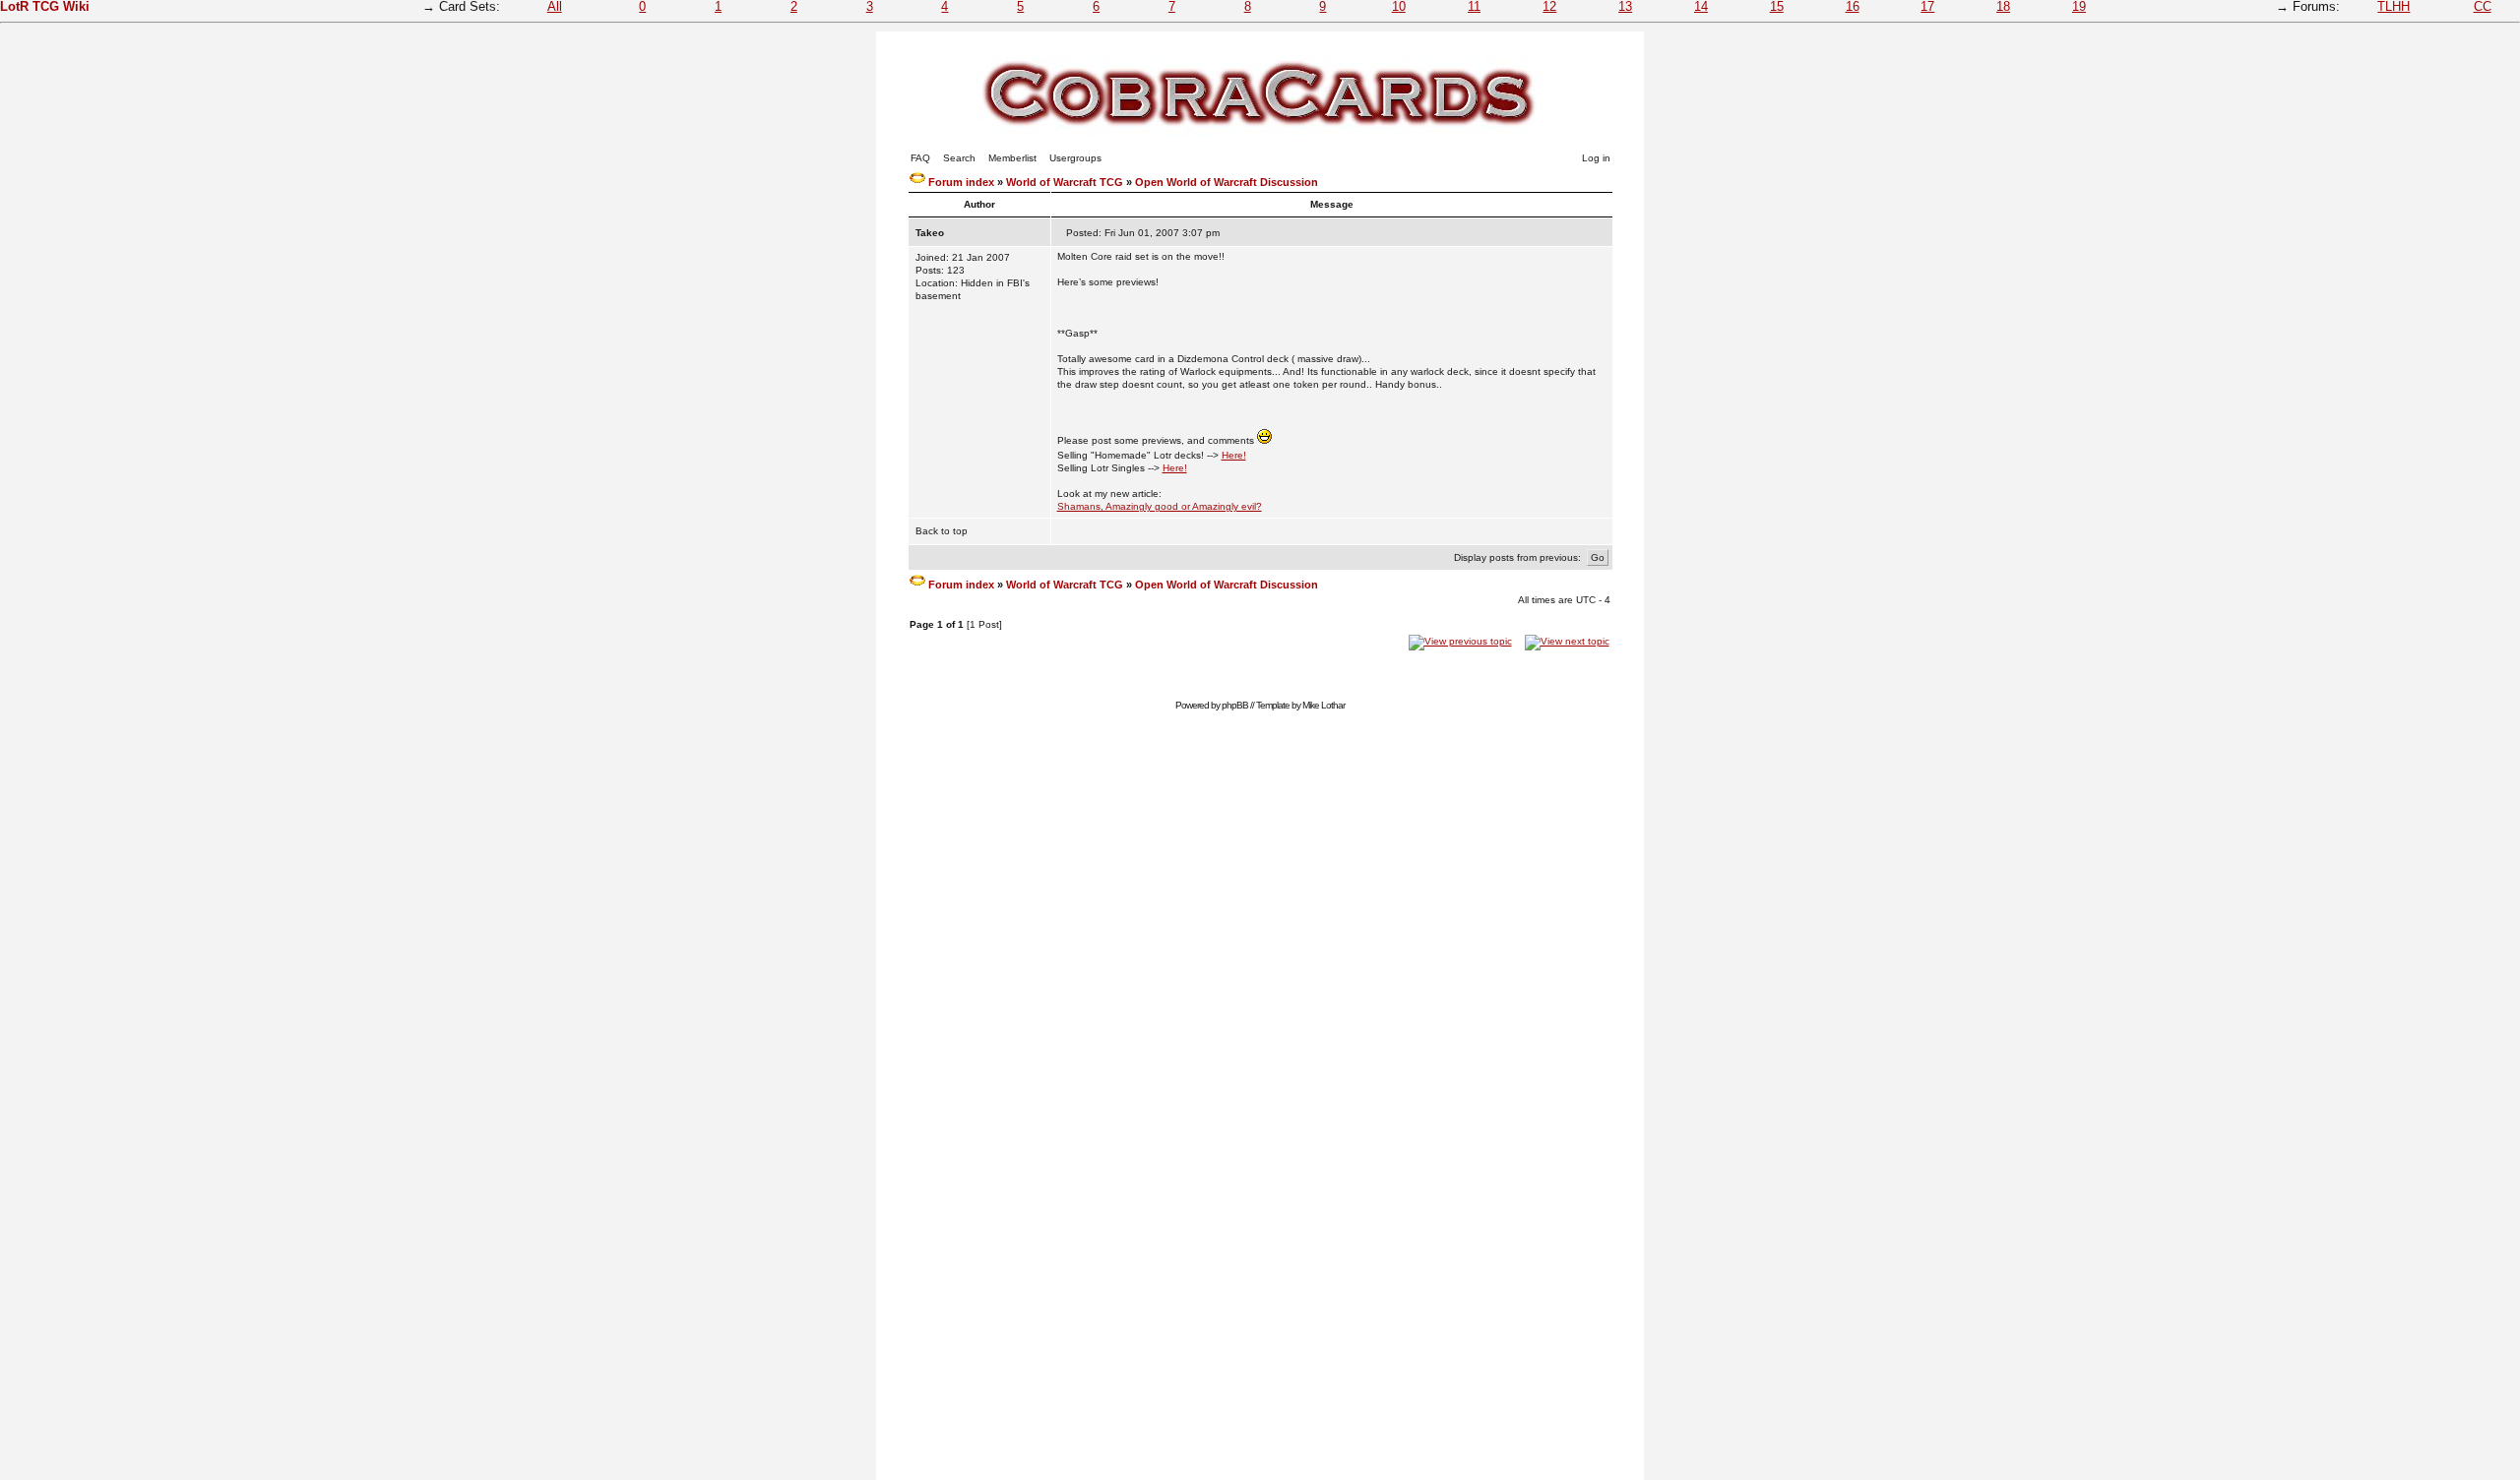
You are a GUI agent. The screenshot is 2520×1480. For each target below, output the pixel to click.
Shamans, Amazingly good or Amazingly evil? (1160, 506)
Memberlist (1012, 158)
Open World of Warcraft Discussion (1227, 182)
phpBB (1235, 705)
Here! (1234, 455)
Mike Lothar (1323, 705)
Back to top (942, 531)
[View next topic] (1567, 641)
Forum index (961, 182)
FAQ (920, 158)
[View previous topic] (1460, 641)
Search (959, 158)
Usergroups (1075, 158)
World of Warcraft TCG (1065, 182)
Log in (1596, 158)
